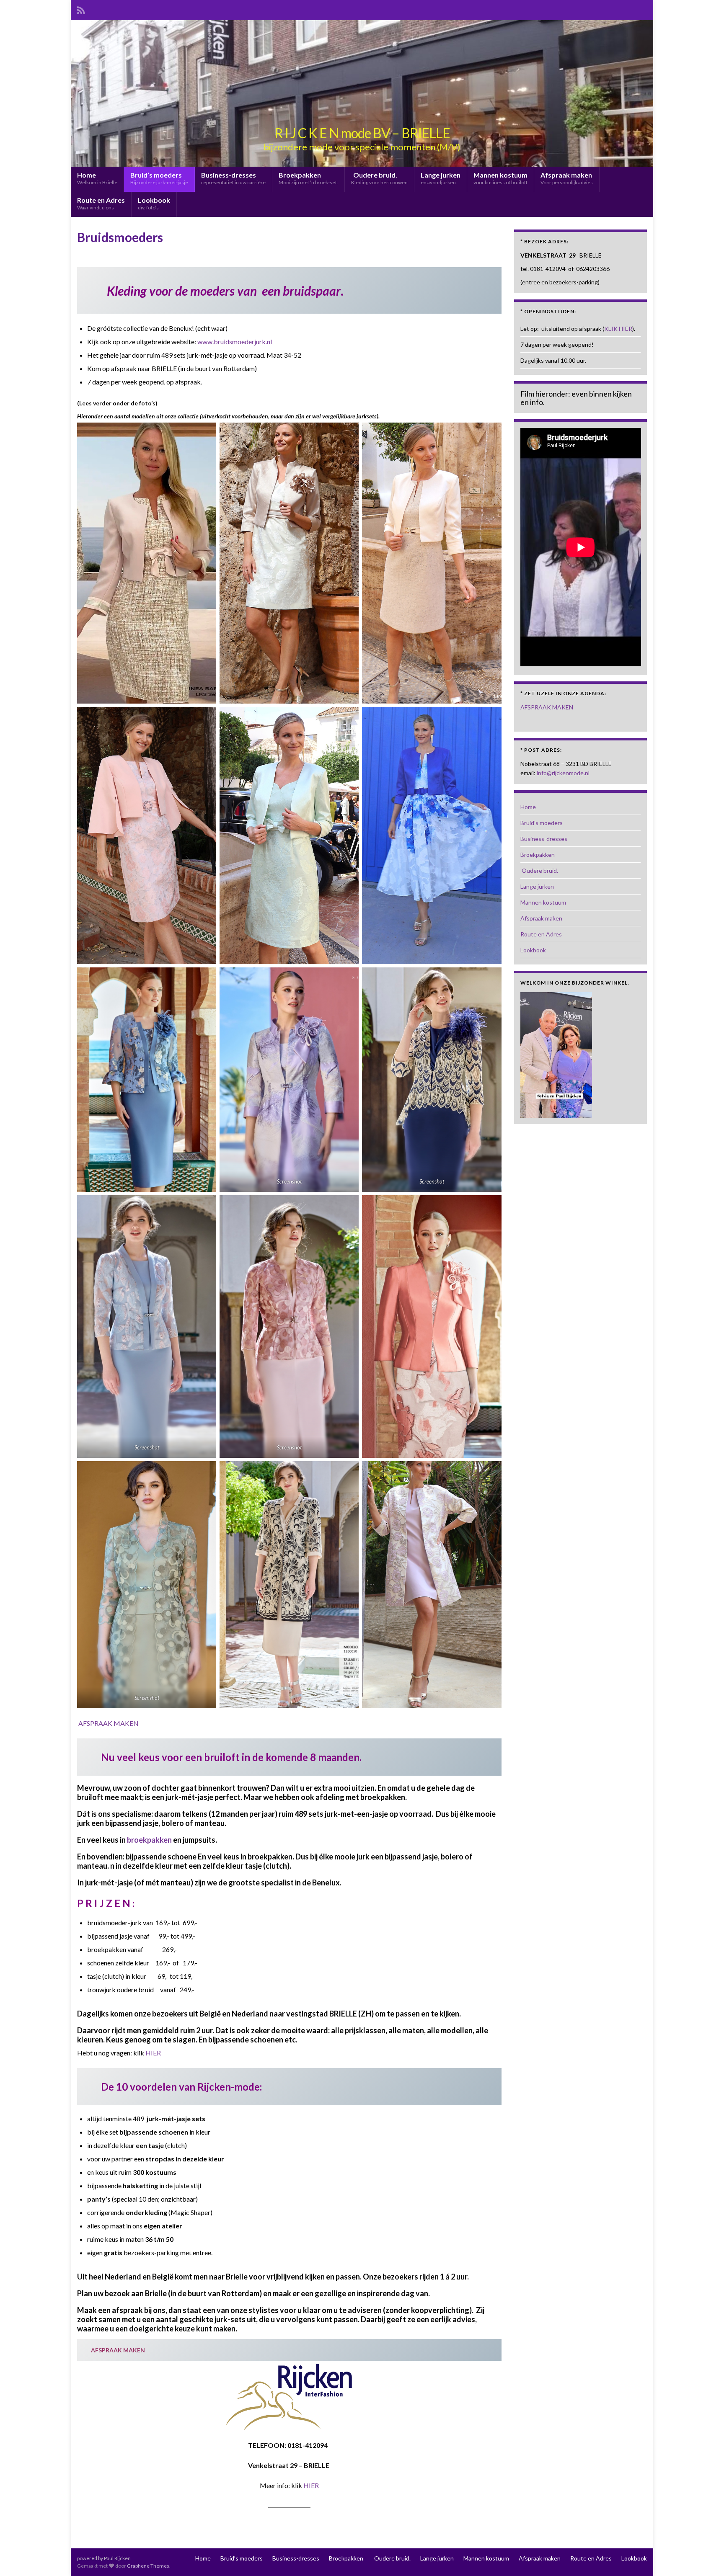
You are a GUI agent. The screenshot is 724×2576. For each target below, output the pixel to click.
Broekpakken (308, 178)
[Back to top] (705, 2557)
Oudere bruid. (379, 178)
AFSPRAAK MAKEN (109, 1723)
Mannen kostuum (500, 178)
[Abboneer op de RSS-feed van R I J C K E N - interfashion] (81, 9)
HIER (153, 2053)
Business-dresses (233, 178)
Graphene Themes (148, 2566)
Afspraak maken (567, 178)
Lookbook (154, 203)
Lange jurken (441, 178)
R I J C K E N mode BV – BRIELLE (362, 133)
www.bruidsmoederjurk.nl (235, 342)
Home (97, 178)
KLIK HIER (618, 329)
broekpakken (149, 1840)
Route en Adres (101, 203)
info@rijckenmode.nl (563, 773)
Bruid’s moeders (159, 178)
